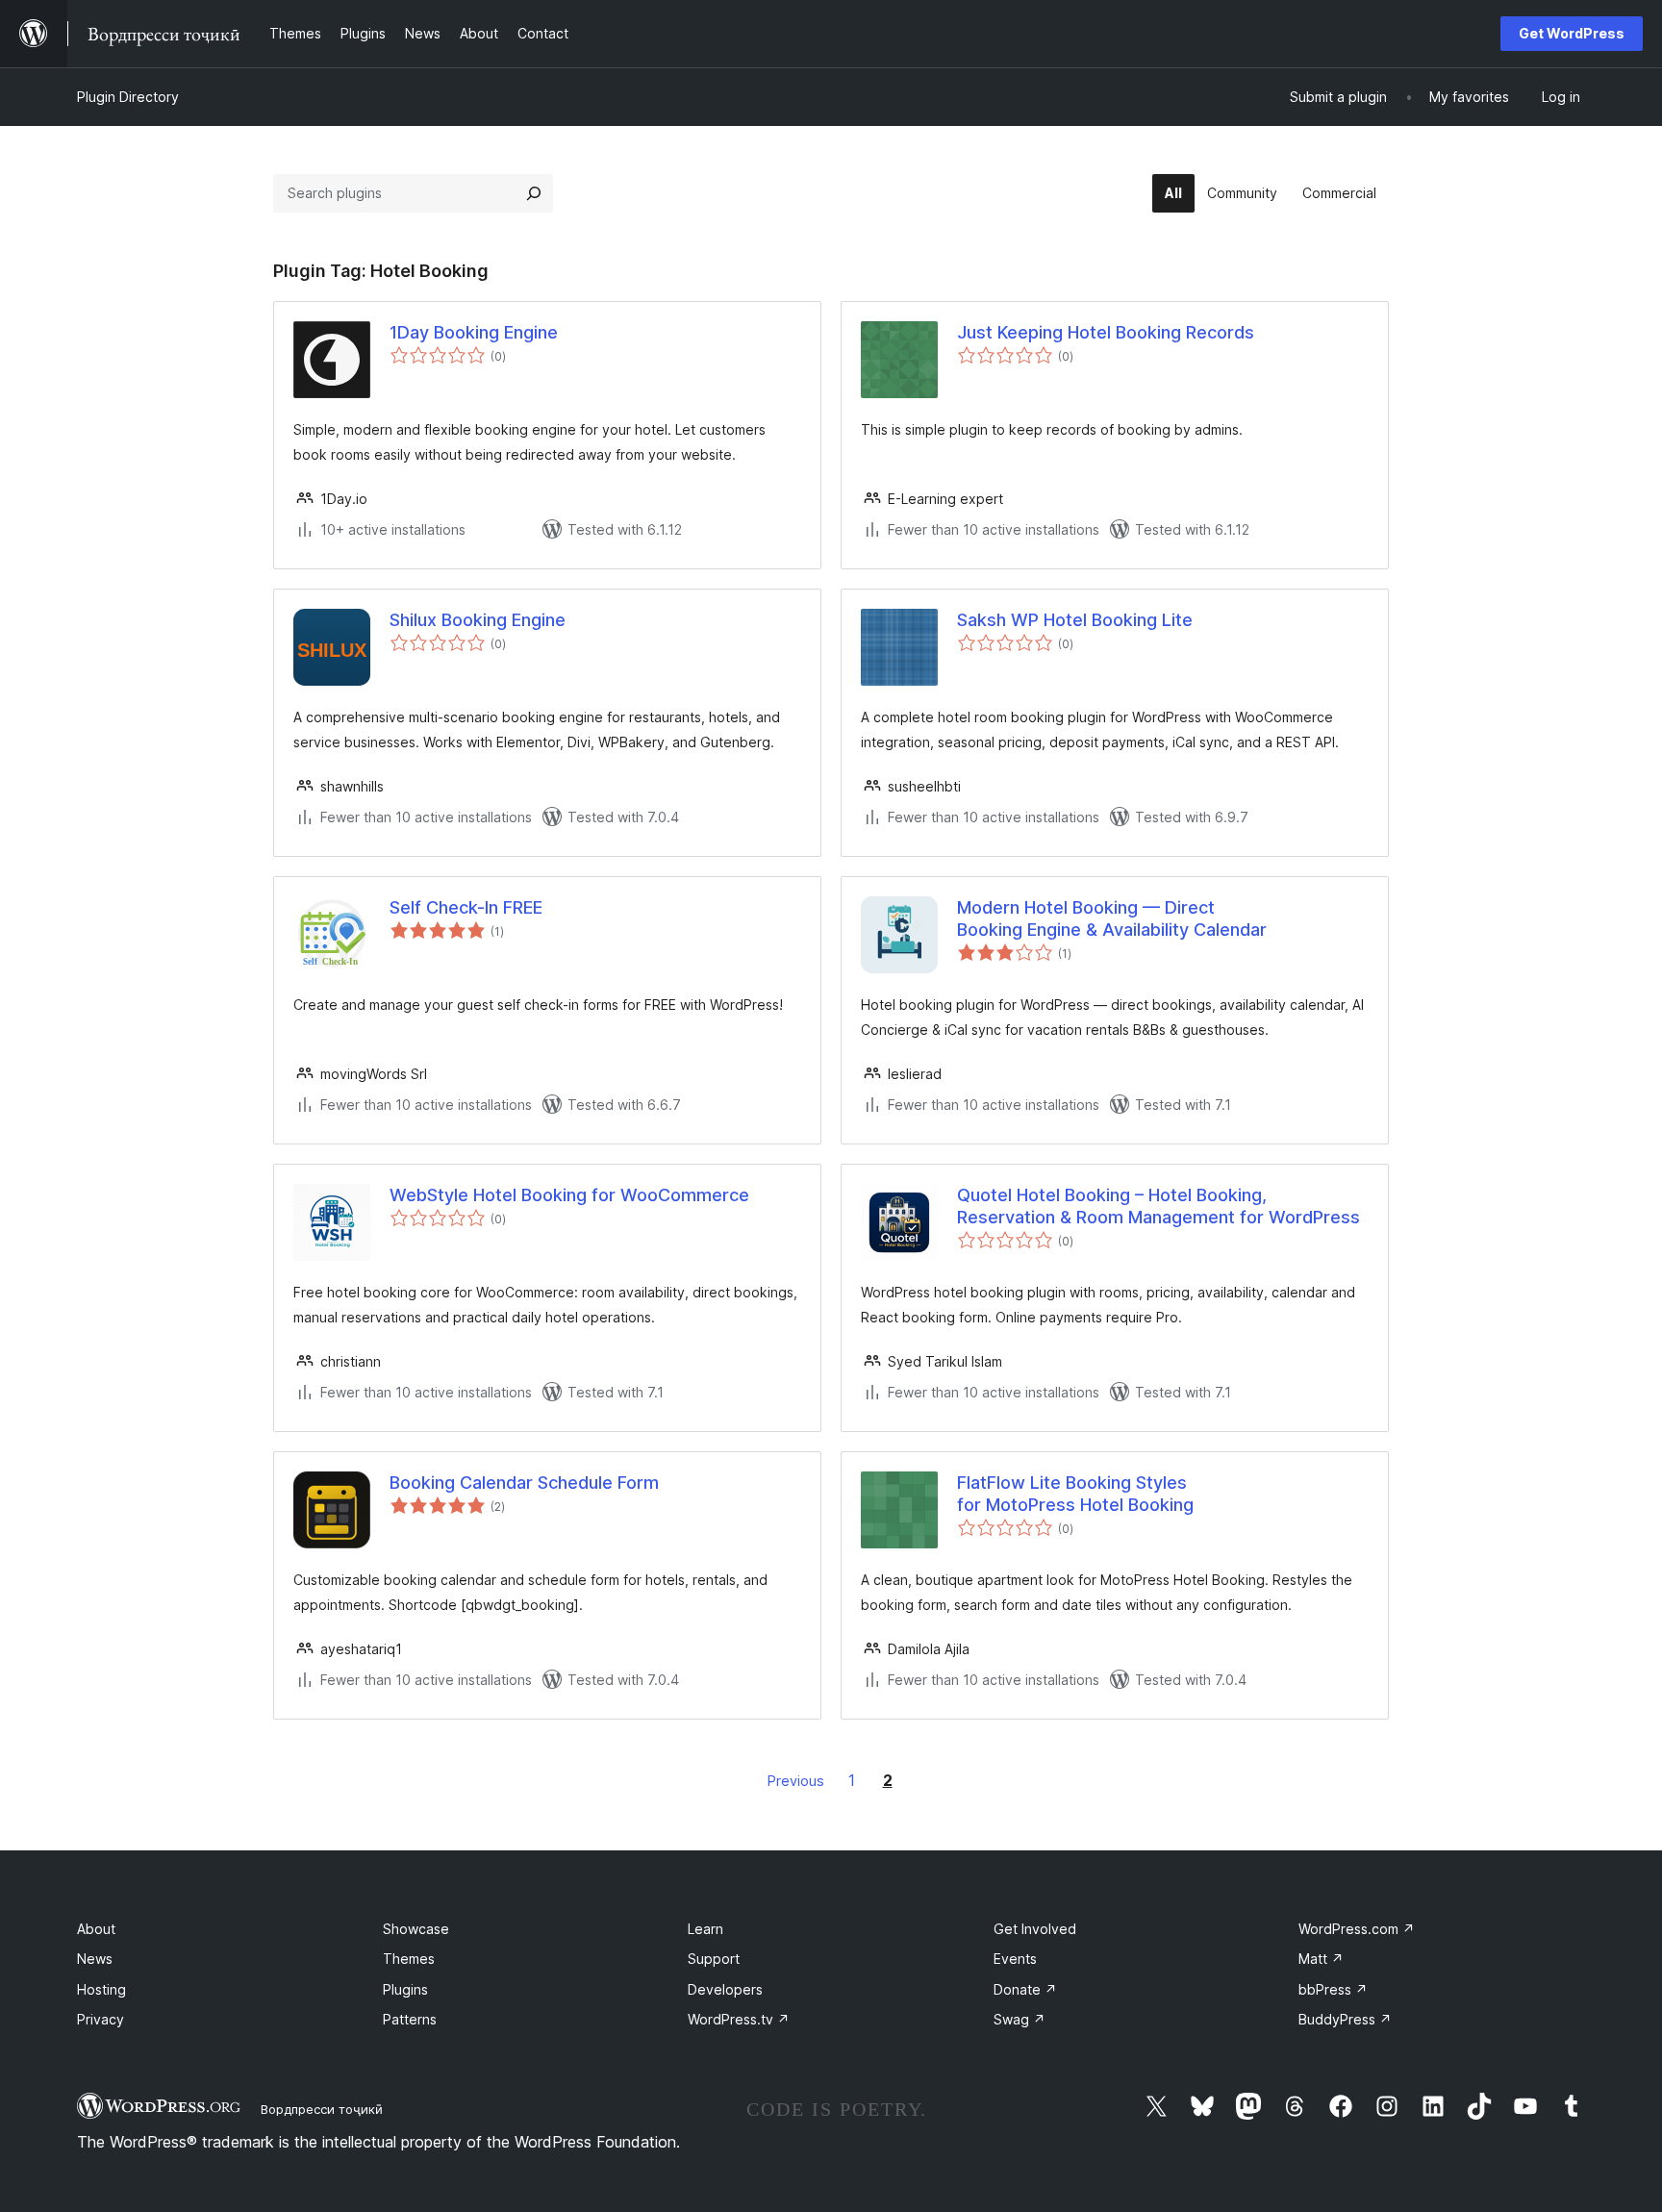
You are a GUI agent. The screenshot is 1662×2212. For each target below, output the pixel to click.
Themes (409, 1959)
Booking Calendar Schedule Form (524, 1483)
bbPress (1333, 1989)
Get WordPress (1572, 33)
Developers (725, 1989)
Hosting (101, 1989)
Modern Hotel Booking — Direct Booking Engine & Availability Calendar (1112, 918)
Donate (1025, 1989)
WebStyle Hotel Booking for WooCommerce (569, 1195)
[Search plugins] (534, 193)
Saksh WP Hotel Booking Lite (1075, 620)
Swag (1020, 2019)
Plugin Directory (128, 97)
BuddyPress (1345, 2019)
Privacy (101, 2019)
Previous (796, 1781)
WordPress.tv (739, 2019)
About (96, 1929)
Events (1015, 1959)
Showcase (416, 1929)
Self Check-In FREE (466, 907)
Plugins (405, 1989)
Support (714, 1959)
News (95, 1959)
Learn (705, 1929)
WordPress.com (1357, 1929)
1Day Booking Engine (474, 332)
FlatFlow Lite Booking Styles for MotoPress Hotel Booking (1075, 1494)
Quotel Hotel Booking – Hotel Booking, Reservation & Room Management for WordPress (1158, 1206)
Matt (1321, 1959)
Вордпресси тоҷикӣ (322, 2109)
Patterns (410, 2019)
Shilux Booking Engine (478, 620)
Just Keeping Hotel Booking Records (1106, 332)
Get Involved (1035, 1929)
